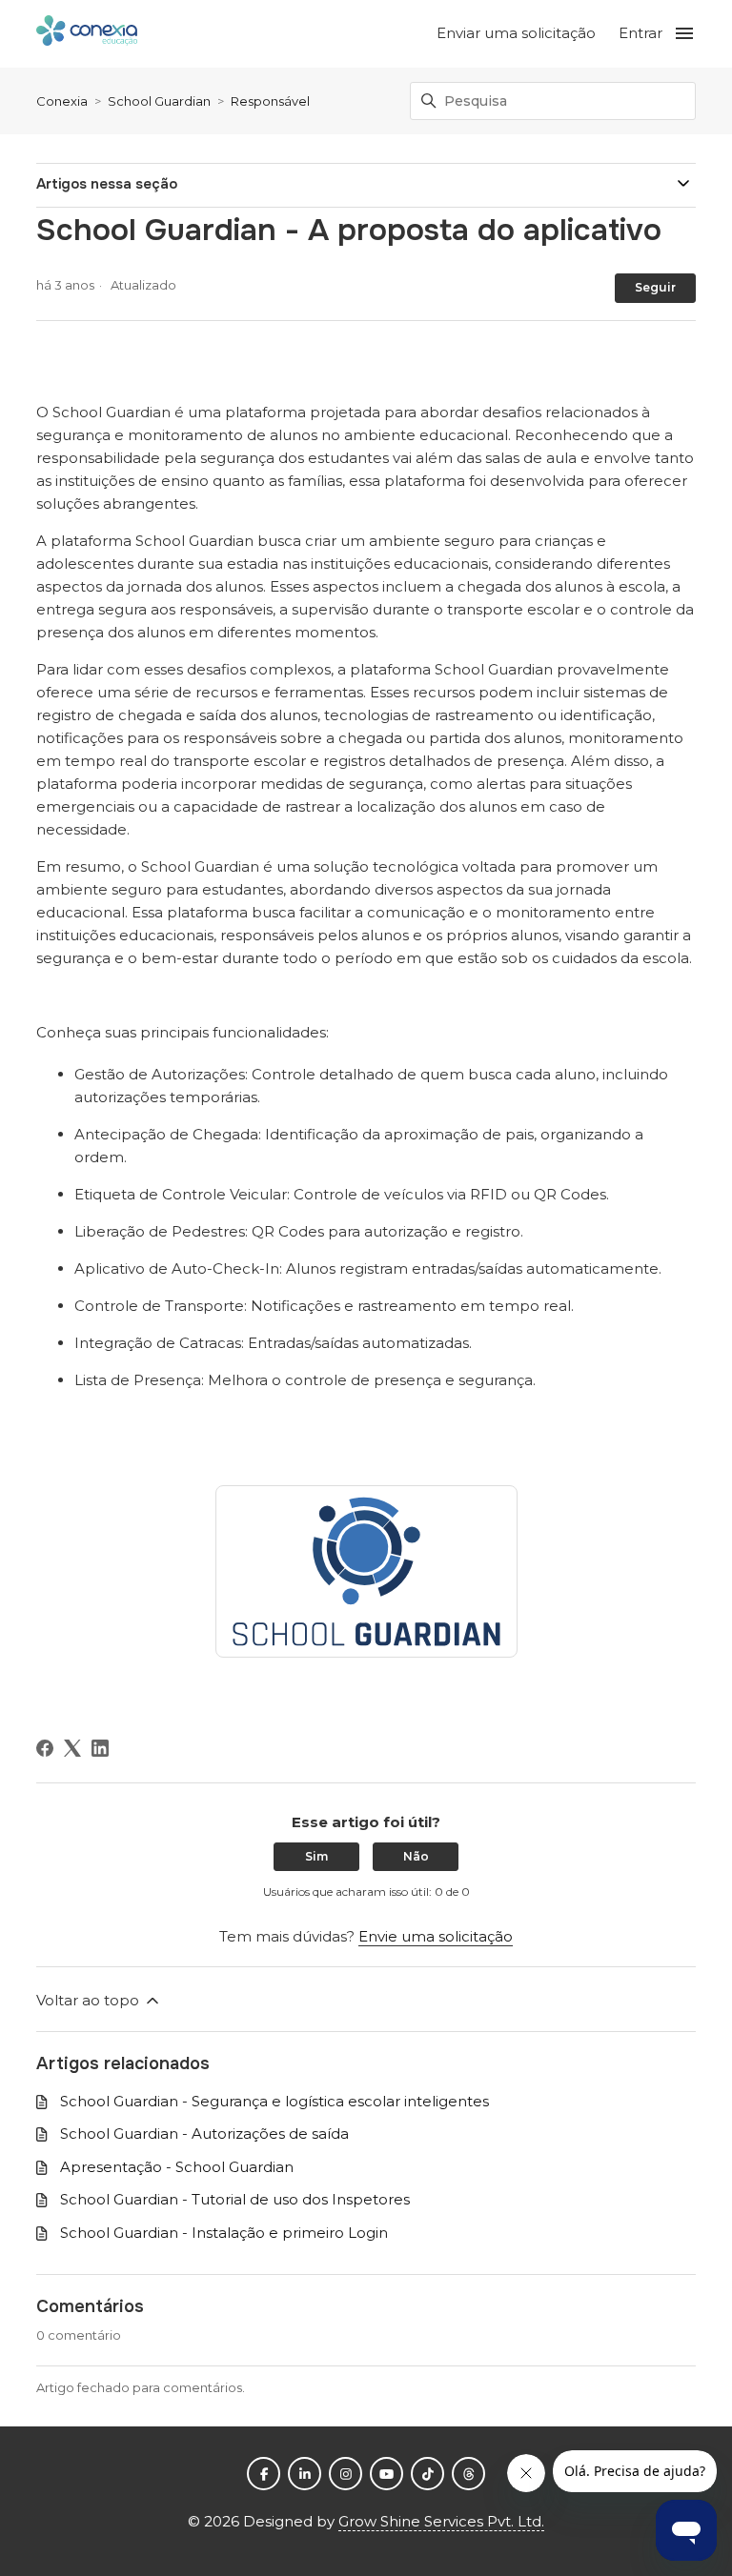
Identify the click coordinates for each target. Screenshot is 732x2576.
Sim (316, 1856)
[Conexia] (87, 34)
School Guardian (159, 101)
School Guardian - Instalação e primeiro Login (224, 2233)
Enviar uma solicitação (516, 33)
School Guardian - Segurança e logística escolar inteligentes (274, 2101)
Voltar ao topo (90, 2000)
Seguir (655, 287)
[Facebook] (45, 1748)
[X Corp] (72, 1748)
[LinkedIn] (100, 1748)
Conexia (62, 101)
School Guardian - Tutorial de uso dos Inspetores (235, 2199)
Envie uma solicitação (436, 1936)
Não (416, 1856)
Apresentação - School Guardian (177, 2167)
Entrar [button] (640, 33)
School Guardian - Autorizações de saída (204, 2133)
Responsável (270, 101)
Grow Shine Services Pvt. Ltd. (441, 2521)
